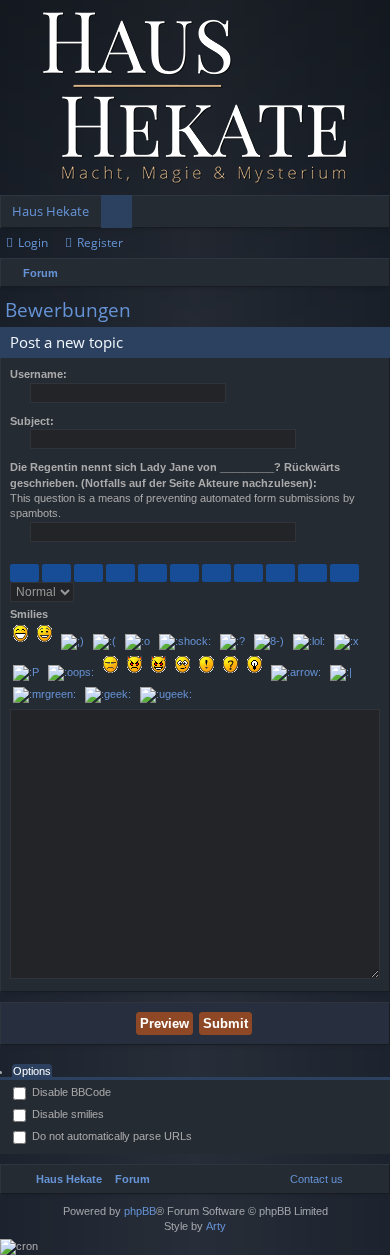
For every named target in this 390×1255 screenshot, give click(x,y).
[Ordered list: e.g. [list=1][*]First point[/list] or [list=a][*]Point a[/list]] (216, 573)
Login (33, 242)
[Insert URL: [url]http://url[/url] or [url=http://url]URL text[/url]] (312, 573)
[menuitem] (312, 1179)
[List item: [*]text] (248, 573)
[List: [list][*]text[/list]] (184, 573)
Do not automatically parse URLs (110, 1136)
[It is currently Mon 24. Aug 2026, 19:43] (370, 273)
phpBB (140, 1211)
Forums (120, 215)
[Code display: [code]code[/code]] (152, 573)
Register (100, 242)
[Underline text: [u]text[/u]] (88, 573)
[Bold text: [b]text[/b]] (24, 573)
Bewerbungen (68, 310)
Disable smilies (66, 1114)
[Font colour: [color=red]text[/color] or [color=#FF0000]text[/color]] (344, 573)
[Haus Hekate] (195, 97)
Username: (38, 374)
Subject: (32, 421)
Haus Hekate (50, 211)
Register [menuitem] (379, 215)
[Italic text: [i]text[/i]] (56, 573)
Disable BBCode (70, 1092)
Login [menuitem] (347, 215)
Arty (216, 1226)
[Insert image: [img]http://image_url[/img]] (280, 573)
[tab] (32, 1072)
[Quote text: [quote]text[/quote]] (120, 573)
